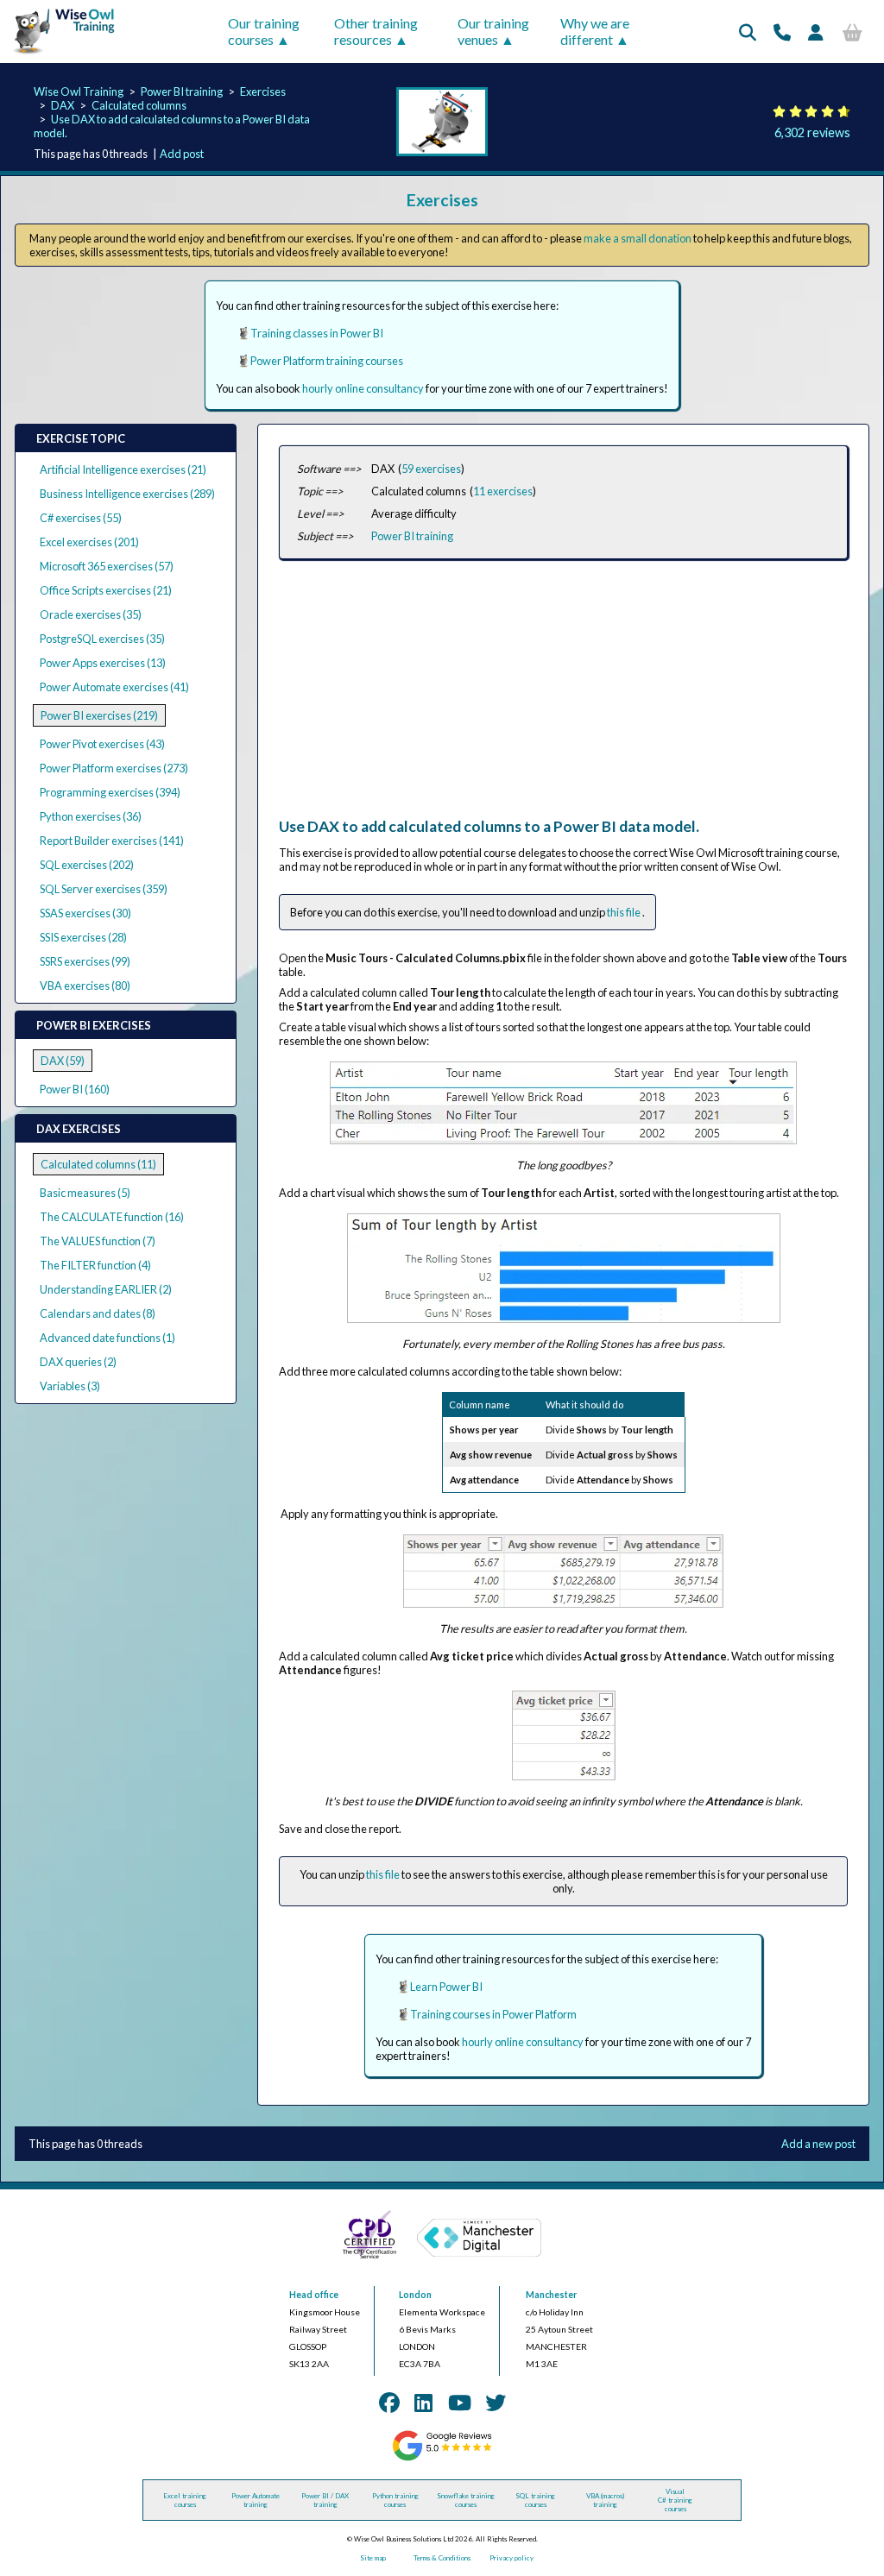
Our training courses (264, 31)
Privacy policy (511, 2558)
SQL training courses (535, 2500)
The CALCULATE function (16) (112, 1217)
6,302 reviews (812, 132)
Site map (373, 2558)
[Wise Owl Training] (59, 54)
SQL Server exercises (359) (104, 889)
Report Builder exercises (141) (112, 841)
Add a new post (818, 2144)
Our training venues (493, 31)
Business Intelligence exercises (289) (127, 494)
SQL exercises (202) (87, 865)
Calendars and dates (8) (98, 1313)
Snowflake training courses (466, 2500)
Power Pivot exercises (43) (102, 744)
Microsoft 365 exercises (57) (107, 566)
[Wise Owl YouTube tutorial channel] (460, 2402)
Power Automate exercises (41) (114, 687)
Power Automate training (256, 2500)
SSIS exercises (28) (83, 937)
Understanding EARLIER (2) (106, 1289)
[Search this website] (748, 32)
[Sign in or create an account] (816, 32)
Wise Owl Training (79, 91)
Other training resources (376, 31)
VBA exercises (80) (85, 986)
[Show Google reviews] (442, 2459)
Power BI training (182, 91)
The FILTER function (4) (95, 1265)
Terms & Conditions (442, 2558)
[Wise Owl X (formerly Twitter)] (496, 2402)
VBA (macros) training (605, 2500)
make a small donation (638, 238)
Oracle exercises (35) (91, 614)
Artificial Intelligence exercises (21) (123, 469)
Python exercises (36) (91, 816)
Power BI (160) (75, 1089)
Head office (314, 2295)
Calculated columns (139, 105)
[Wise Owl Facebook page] (389, 2402)
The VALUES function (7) (98, 1241)
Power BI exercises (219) (99, 715)
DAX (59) (63, 1061)
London (415, 2295)
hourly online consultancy (363, 388)
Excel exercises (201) (89, 542)
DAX (63, 105)
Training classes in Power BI (317, 333)
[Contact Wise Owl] (782, 32)
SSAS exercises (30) (85, 913)
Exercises (263, 91)
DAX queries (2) (78, 1362)
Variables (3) (70, 1386)
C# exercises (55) (81, 518)
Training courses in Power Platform (493, 2014)
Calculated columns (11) (98, 1164)
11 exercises (503, 491)
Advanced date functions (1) (107, 1338)
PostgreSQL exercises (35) (102, 639)
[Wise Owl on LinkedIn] (423, 2402)
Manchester (551, 2295)
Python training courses (395, 2500)
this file (625, 912)
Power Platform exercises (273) (114, 768)
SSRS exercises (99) (85, 961)
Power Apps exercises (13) (103, 663)
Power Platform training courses (327, 361)
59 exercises (431, 469)
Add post (182, 154)
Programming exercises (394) (110, 792)
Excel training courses (185, 2500)
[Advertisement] (561, 696)
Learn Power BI (446, 1987)
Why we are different (595, 31)
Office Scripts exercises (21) (106, 590)
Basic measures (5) (85, 1193)
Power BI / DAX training (325, 2500)
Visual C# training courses (675, 2500)
